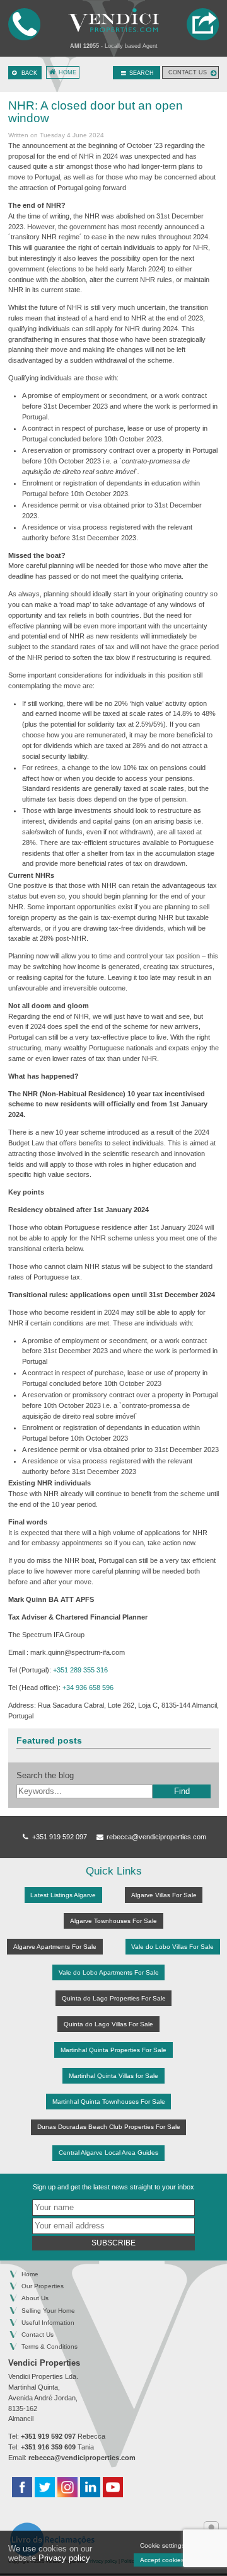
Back (29, 73)
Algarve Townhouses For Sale (113, 1921)
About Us (35, 2298)
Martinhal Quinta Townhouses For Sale (109, 2102)
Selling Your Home (48, 2311)
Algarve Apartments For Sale (55, 1947)
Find (182, 1791)
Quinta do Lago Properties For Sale (114, 1998)
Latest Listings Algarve (63, 1895)
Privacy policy (64, 2558)
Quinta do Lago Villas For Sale (108, 2024)
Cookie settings (162, 2545)
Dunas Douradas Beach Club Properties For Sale (109, 2127)
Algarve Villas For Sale (164, 1895)
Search (141, 73)
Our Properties (43, 2286)
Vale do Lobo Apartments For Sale (109, 1972)
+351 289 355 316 (80, 1670)
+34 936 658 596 (88, 1688)
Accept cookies (162, 2560)
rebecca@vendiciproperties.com (155, 1837)
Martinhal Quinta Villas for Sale (113, 2076)
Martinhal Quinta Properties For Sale (113, 2050)
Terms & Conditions (49, 2346)
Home (67, 72)
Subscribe (113, 2243)
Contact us (188, 72)
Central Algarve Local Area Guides (108, 2153)
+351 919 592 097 (60, 1837)
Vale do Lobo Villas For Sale (172, 1947)
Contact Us (38, 2335)
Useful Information (48, 2323)
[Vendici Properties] (113, 20)
